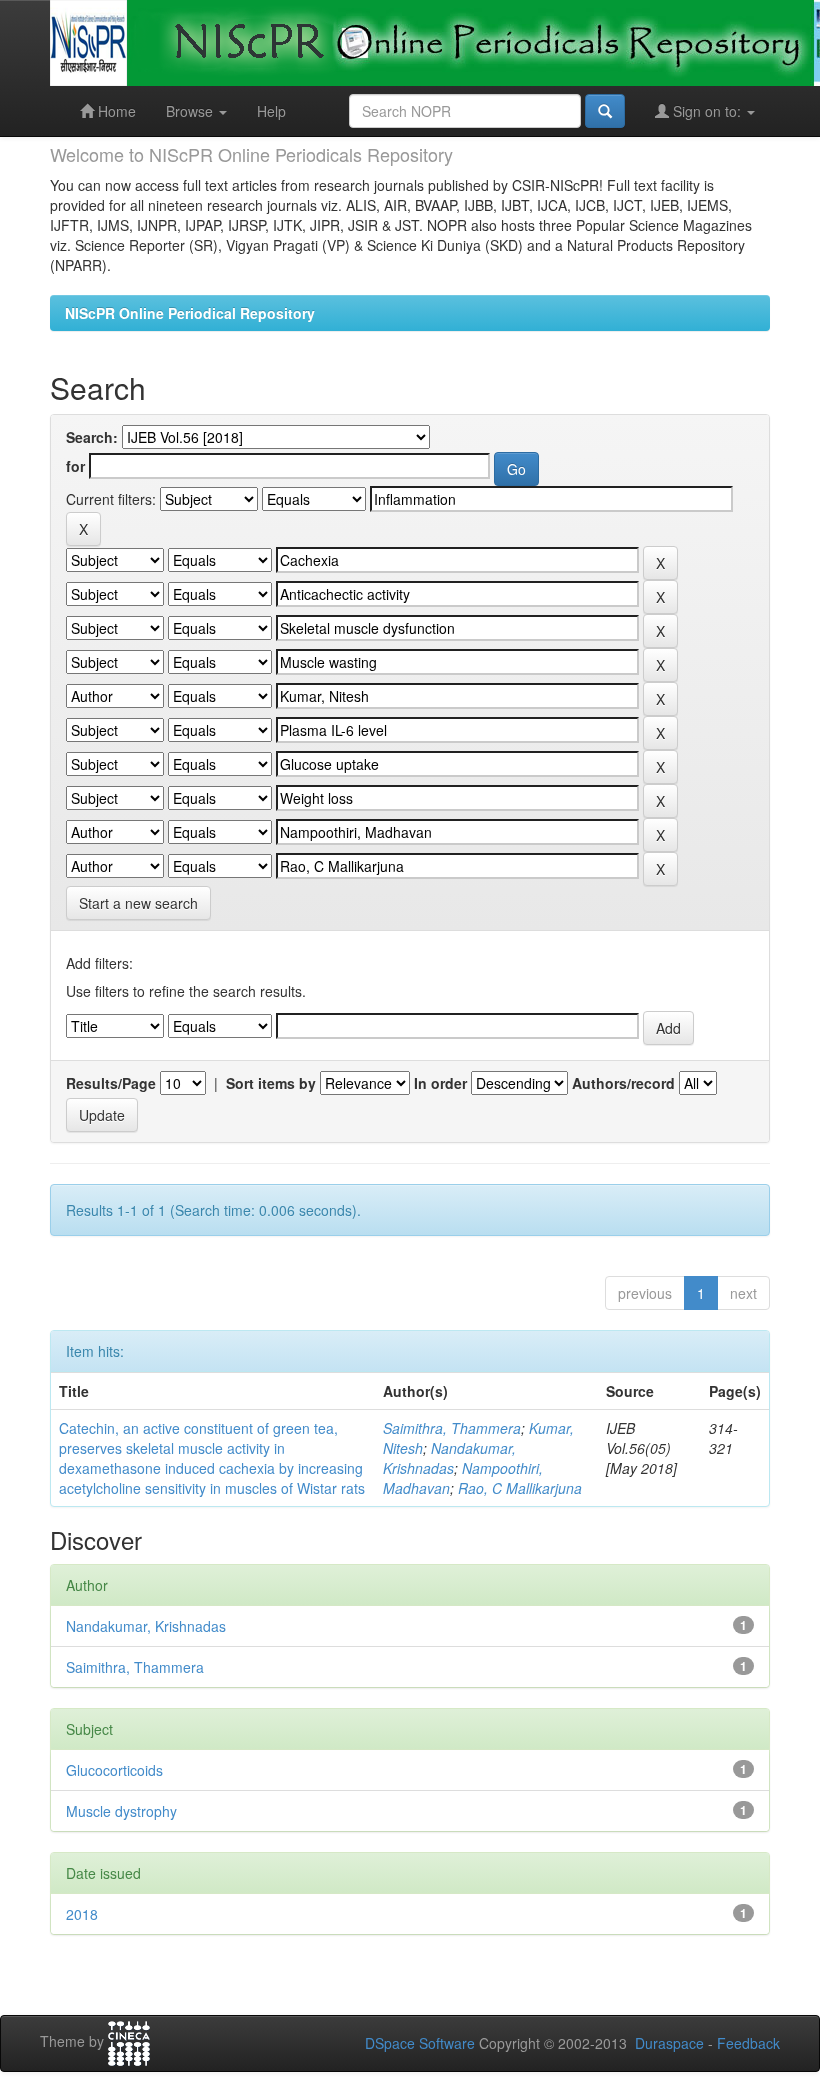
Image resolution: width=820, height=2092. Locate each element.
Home (115, 111)
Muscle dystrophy (121, 1811)
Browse (191, 111)
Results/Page (111, 1083)
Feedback (748, 2043)
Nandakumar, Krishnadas (449, 1458)
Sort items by (271, 1083)
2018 (82, 1914)
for (75, 466)
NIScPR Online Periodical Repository (190, 313)
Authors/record (623, 1083)
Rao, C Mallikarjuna (520, 1488)
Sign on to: (707, 111)
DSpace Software (420, 2043)
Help (271, 111)
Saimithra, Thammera (452, 1428)
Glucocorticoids (114, 1770)
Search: (92, 437)
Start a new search (138, 903)
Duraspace (669, 2043)
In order (440, 1083)
